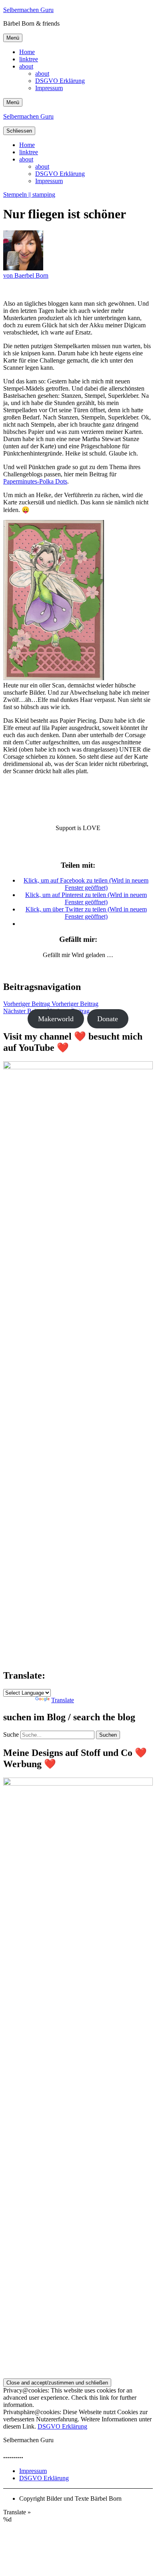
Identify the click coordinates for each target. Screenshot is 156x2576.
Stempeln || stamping (29, 195)
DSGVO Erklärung (60, 81)
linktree (29, 59)
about (26, 66)
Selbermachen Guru (28, 10)
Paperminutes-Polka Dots (35, 481)
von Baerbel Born (26, 275)
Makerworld (56, 1019)
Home (27, 52)
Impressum (49, 88)
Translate (63, 1700)
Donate (108, 1019)
